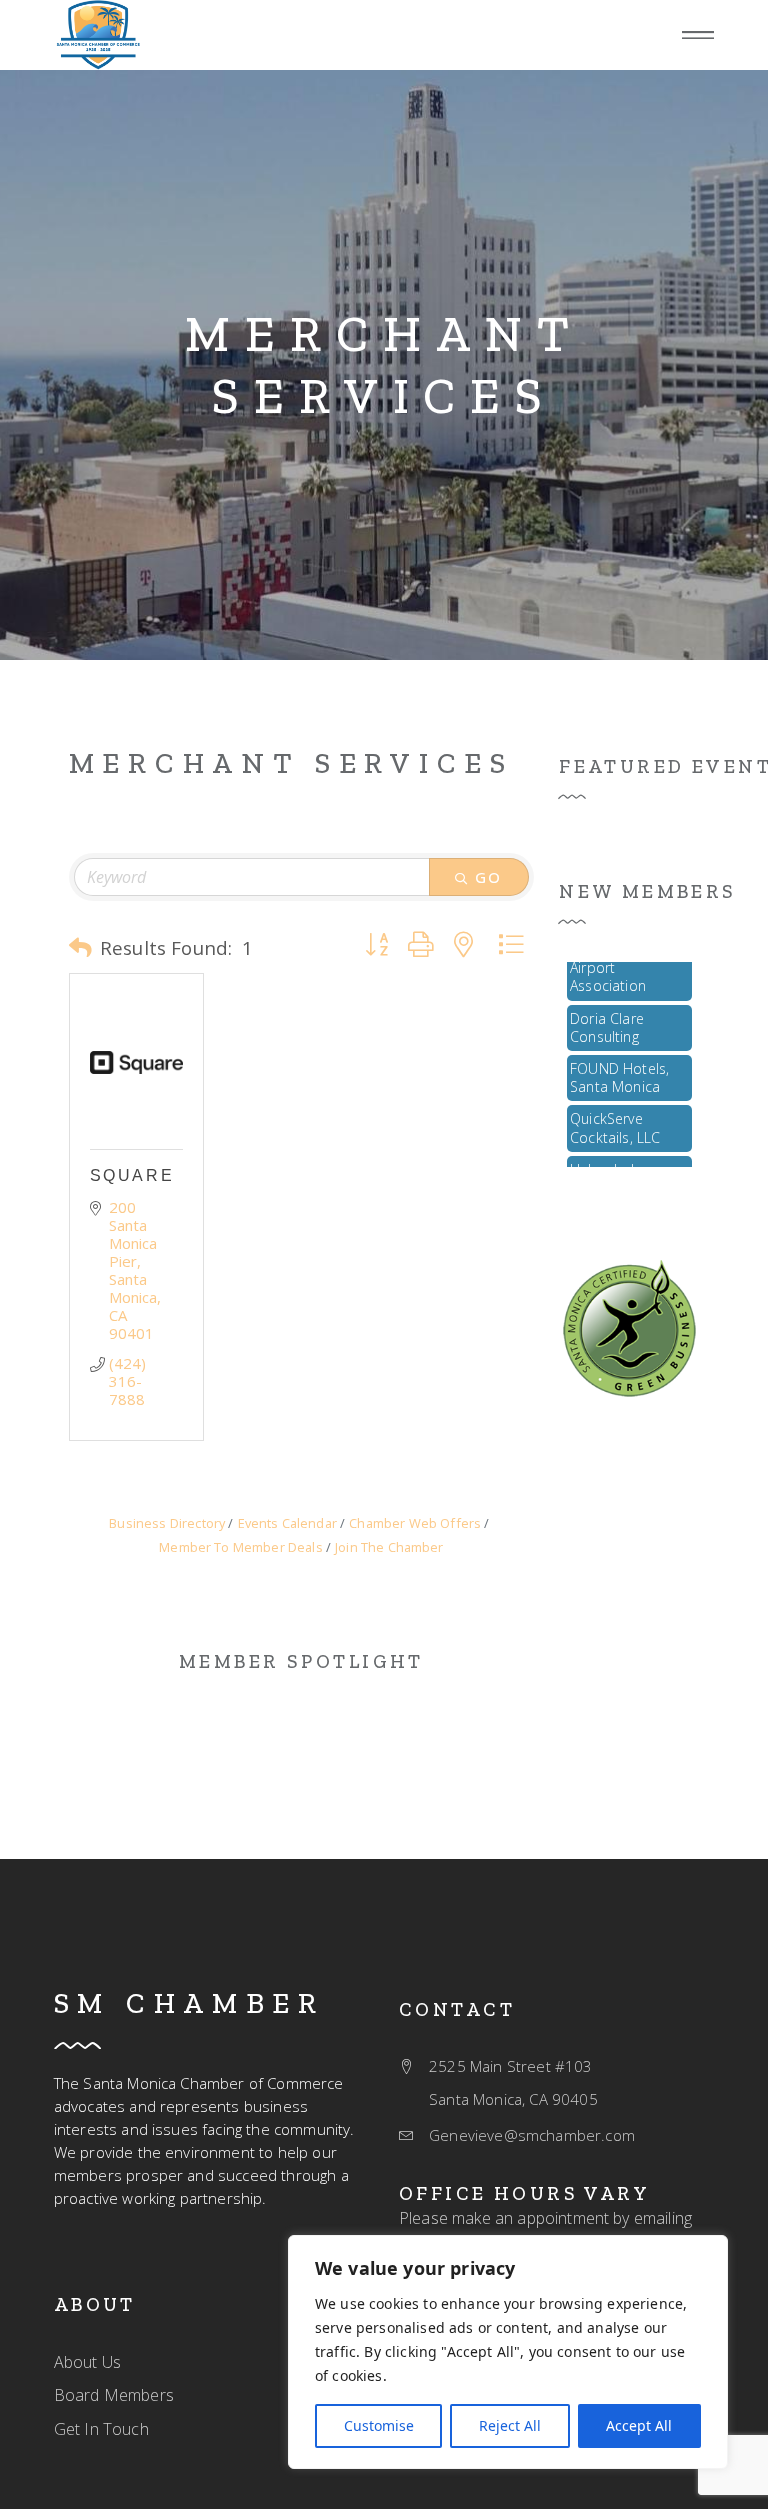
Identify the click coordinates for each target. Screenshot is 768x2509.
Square (132, 1175)
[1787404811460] (629, 1327)
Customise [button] (379, 2425)
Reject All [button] (510, 2425)
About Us (87, 2362)
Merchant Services (384, 365)
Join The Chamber (389, 1547)
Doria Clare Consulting (607, 1016)
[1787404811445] (98, 35)
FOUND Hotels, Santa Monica (619, 1066)
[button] (698, 35)
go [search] (489, 877)
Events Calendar (287, 1523)
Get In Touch (101, 2429)
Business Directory (167, 1523)
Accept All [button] (639, 2425)
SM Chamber (189, 2003)
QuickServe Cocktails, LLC (615, 1116)
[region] (508, 2352)
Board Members (114, 2395)
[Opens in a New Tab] (136, 1062)
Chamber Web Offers (415, 1523)
